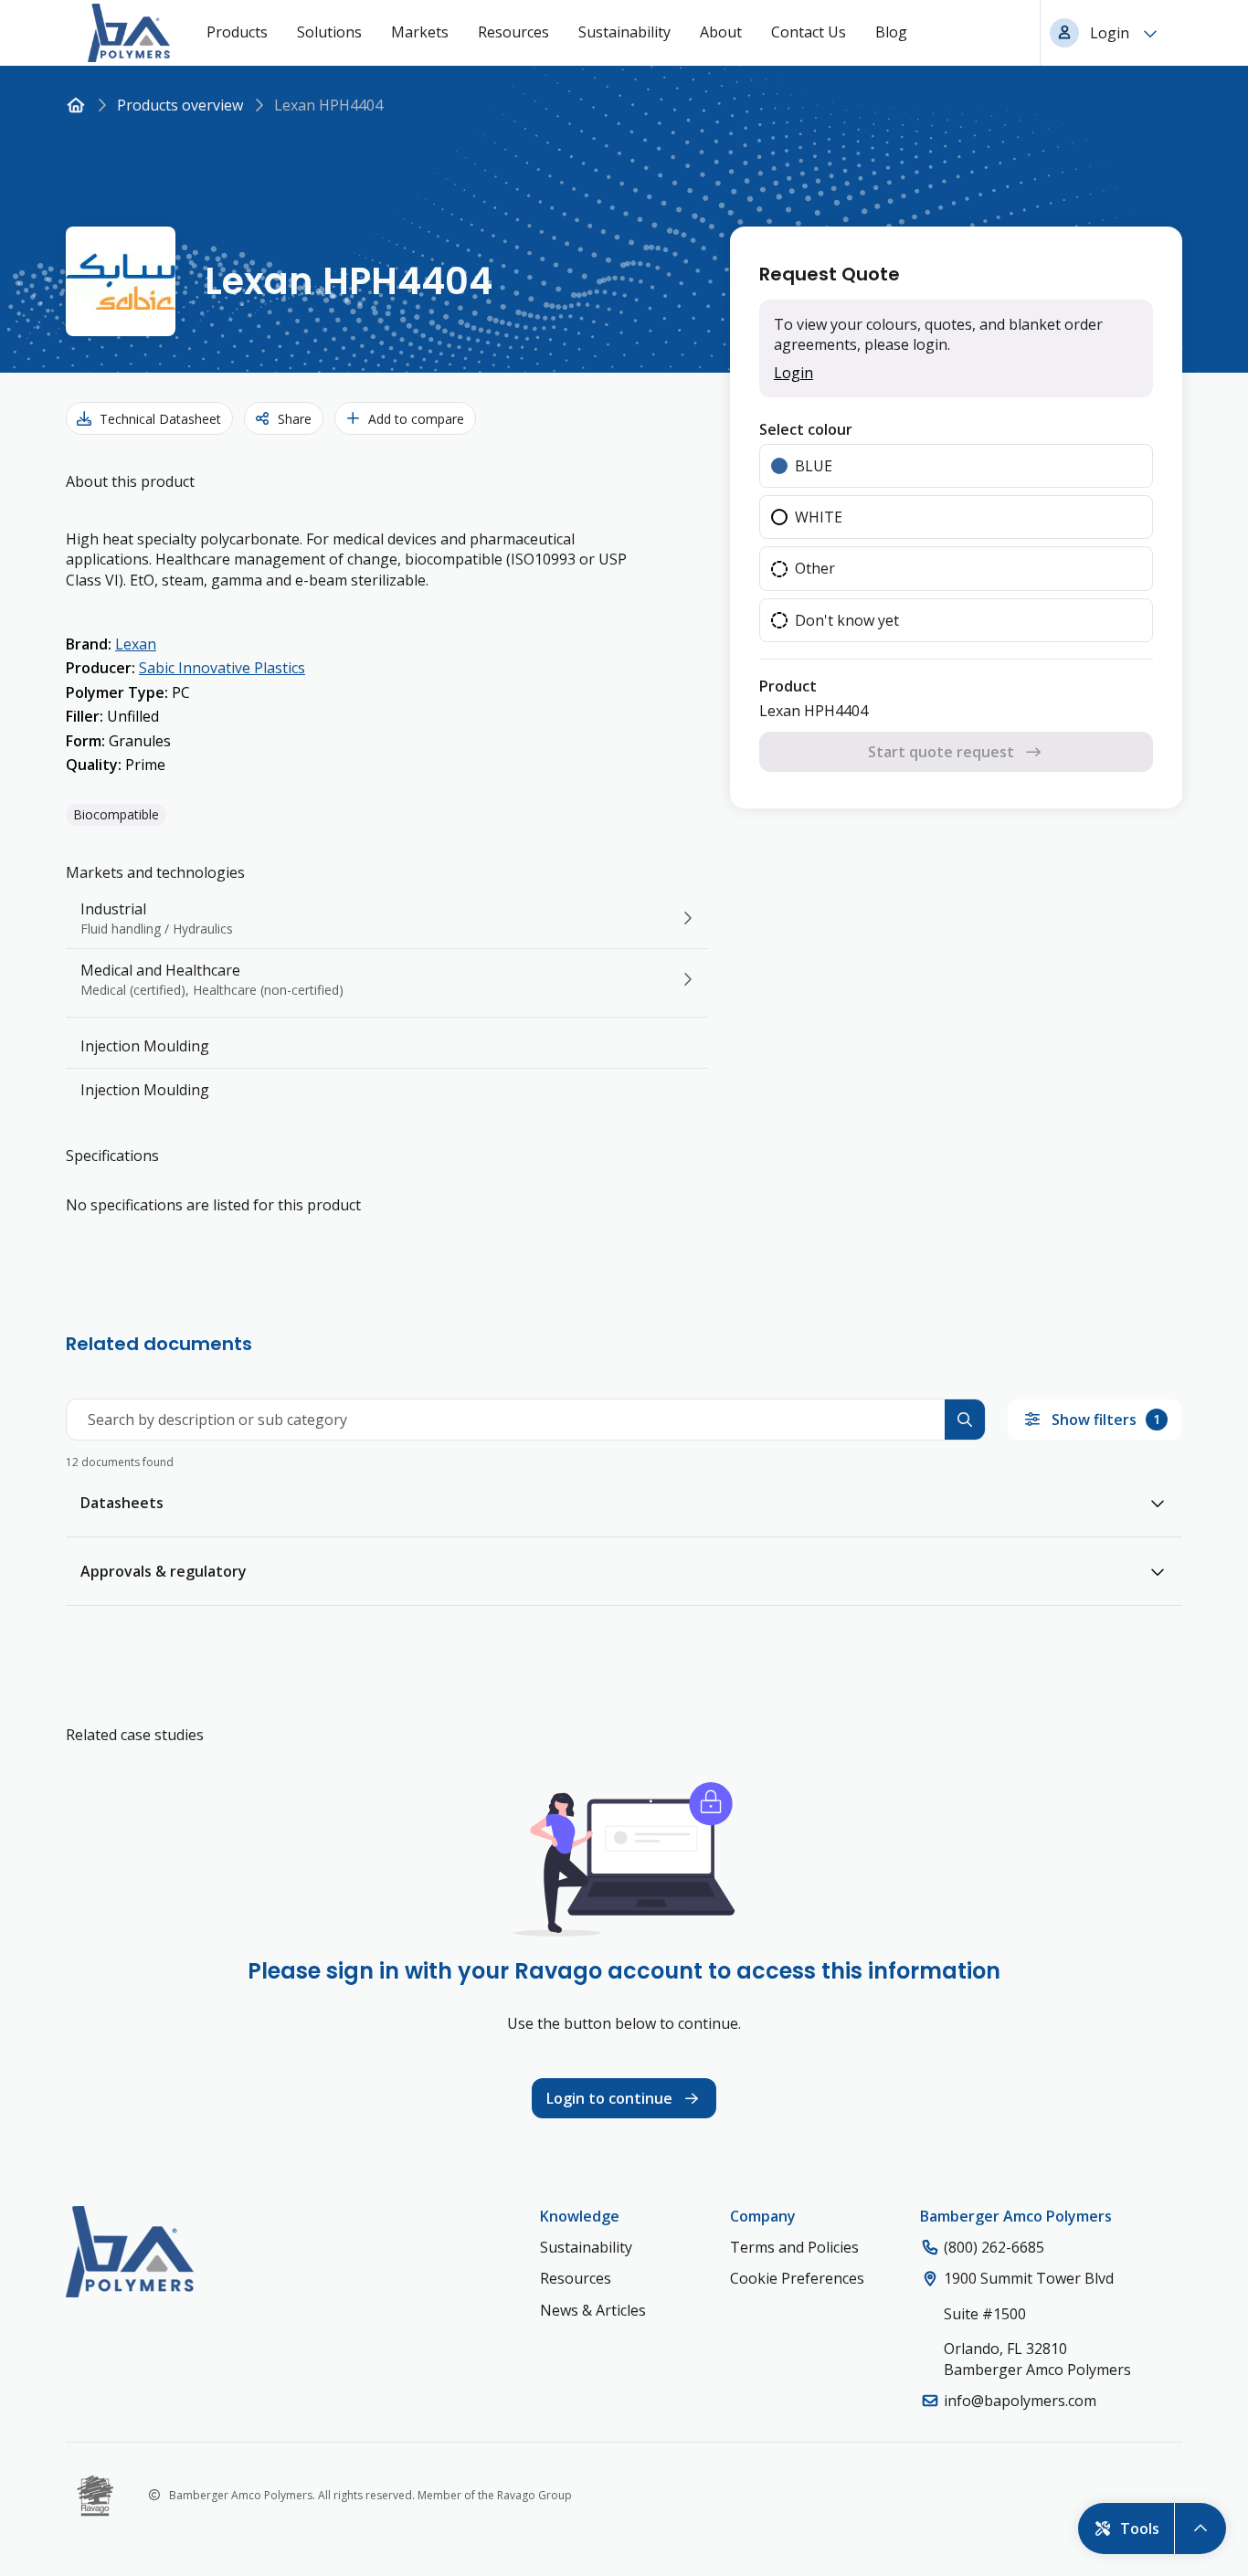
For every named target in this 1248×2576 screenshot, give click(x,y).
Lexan (136, 644)
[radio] (956, 466)
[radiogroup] (956, 544)
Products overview (180, 105)
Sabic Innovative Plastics (222, 668)
